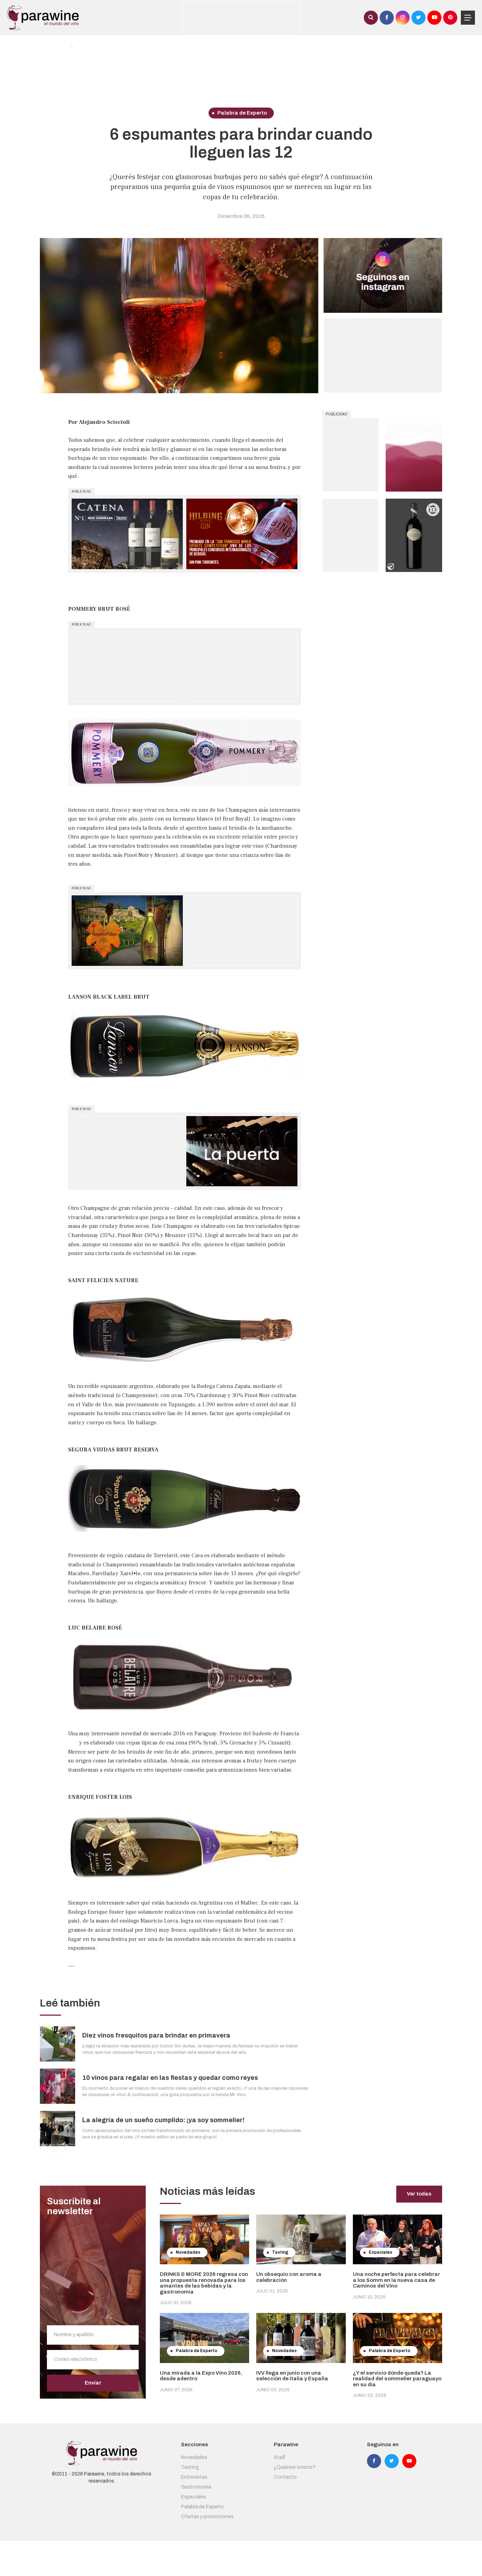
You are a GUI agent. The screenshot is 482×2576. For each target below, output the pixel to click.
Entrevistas (194, 2477)
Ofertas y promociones (207, 2517)
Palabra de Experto (202, 2507)
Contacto (285, 2477)
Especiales (194, 2497)
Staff (280, 2457)
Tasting (190, 2467)
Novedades (194, 2457)
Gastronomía (196, 2487)
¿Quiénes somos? (295, 2467)
